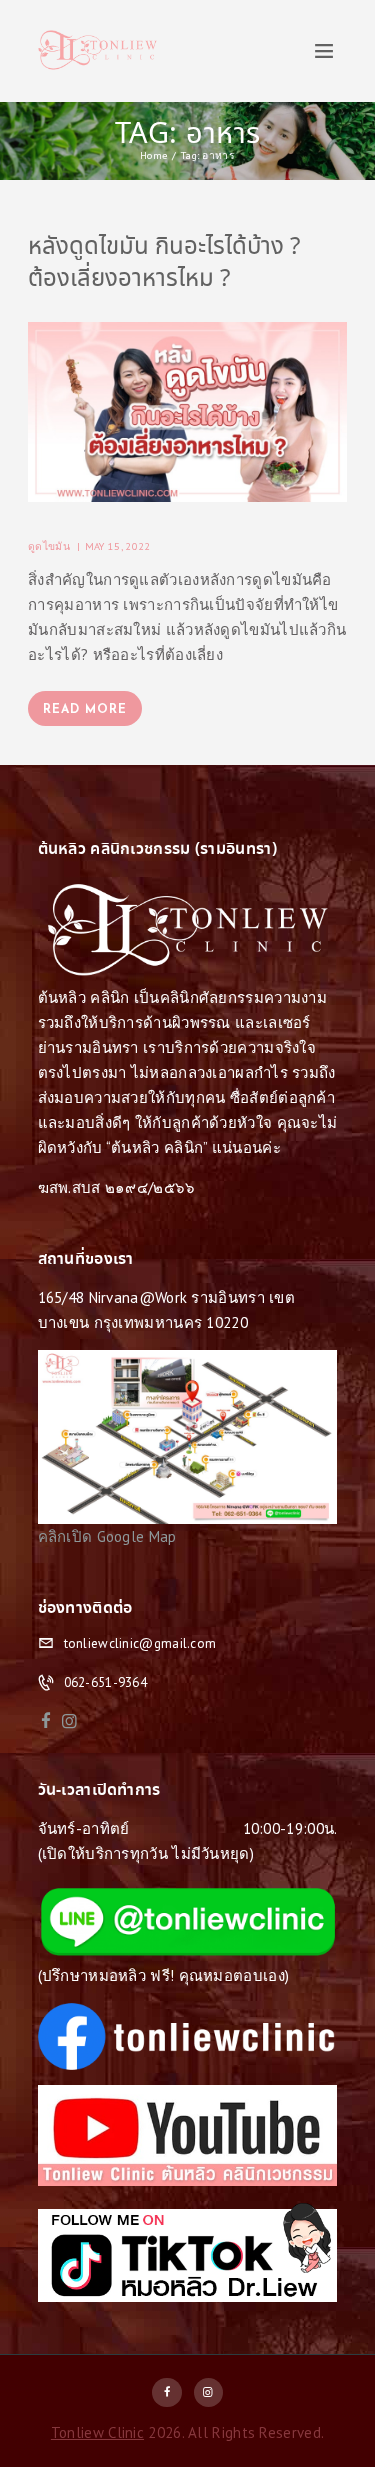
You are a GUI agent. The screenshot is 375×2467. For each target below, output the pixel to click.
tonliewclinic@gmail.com (140, 1643)
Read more (85, 710)
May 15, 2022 (118, 546)
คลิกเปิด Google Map (107, 1536)
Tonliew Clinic (97, 2432)
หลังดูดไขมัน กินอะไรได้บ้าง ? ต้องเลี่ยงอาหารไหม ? (164, 264)
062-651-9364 (106, 1682)
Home (153, 155)
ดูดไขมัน (49, 546)
